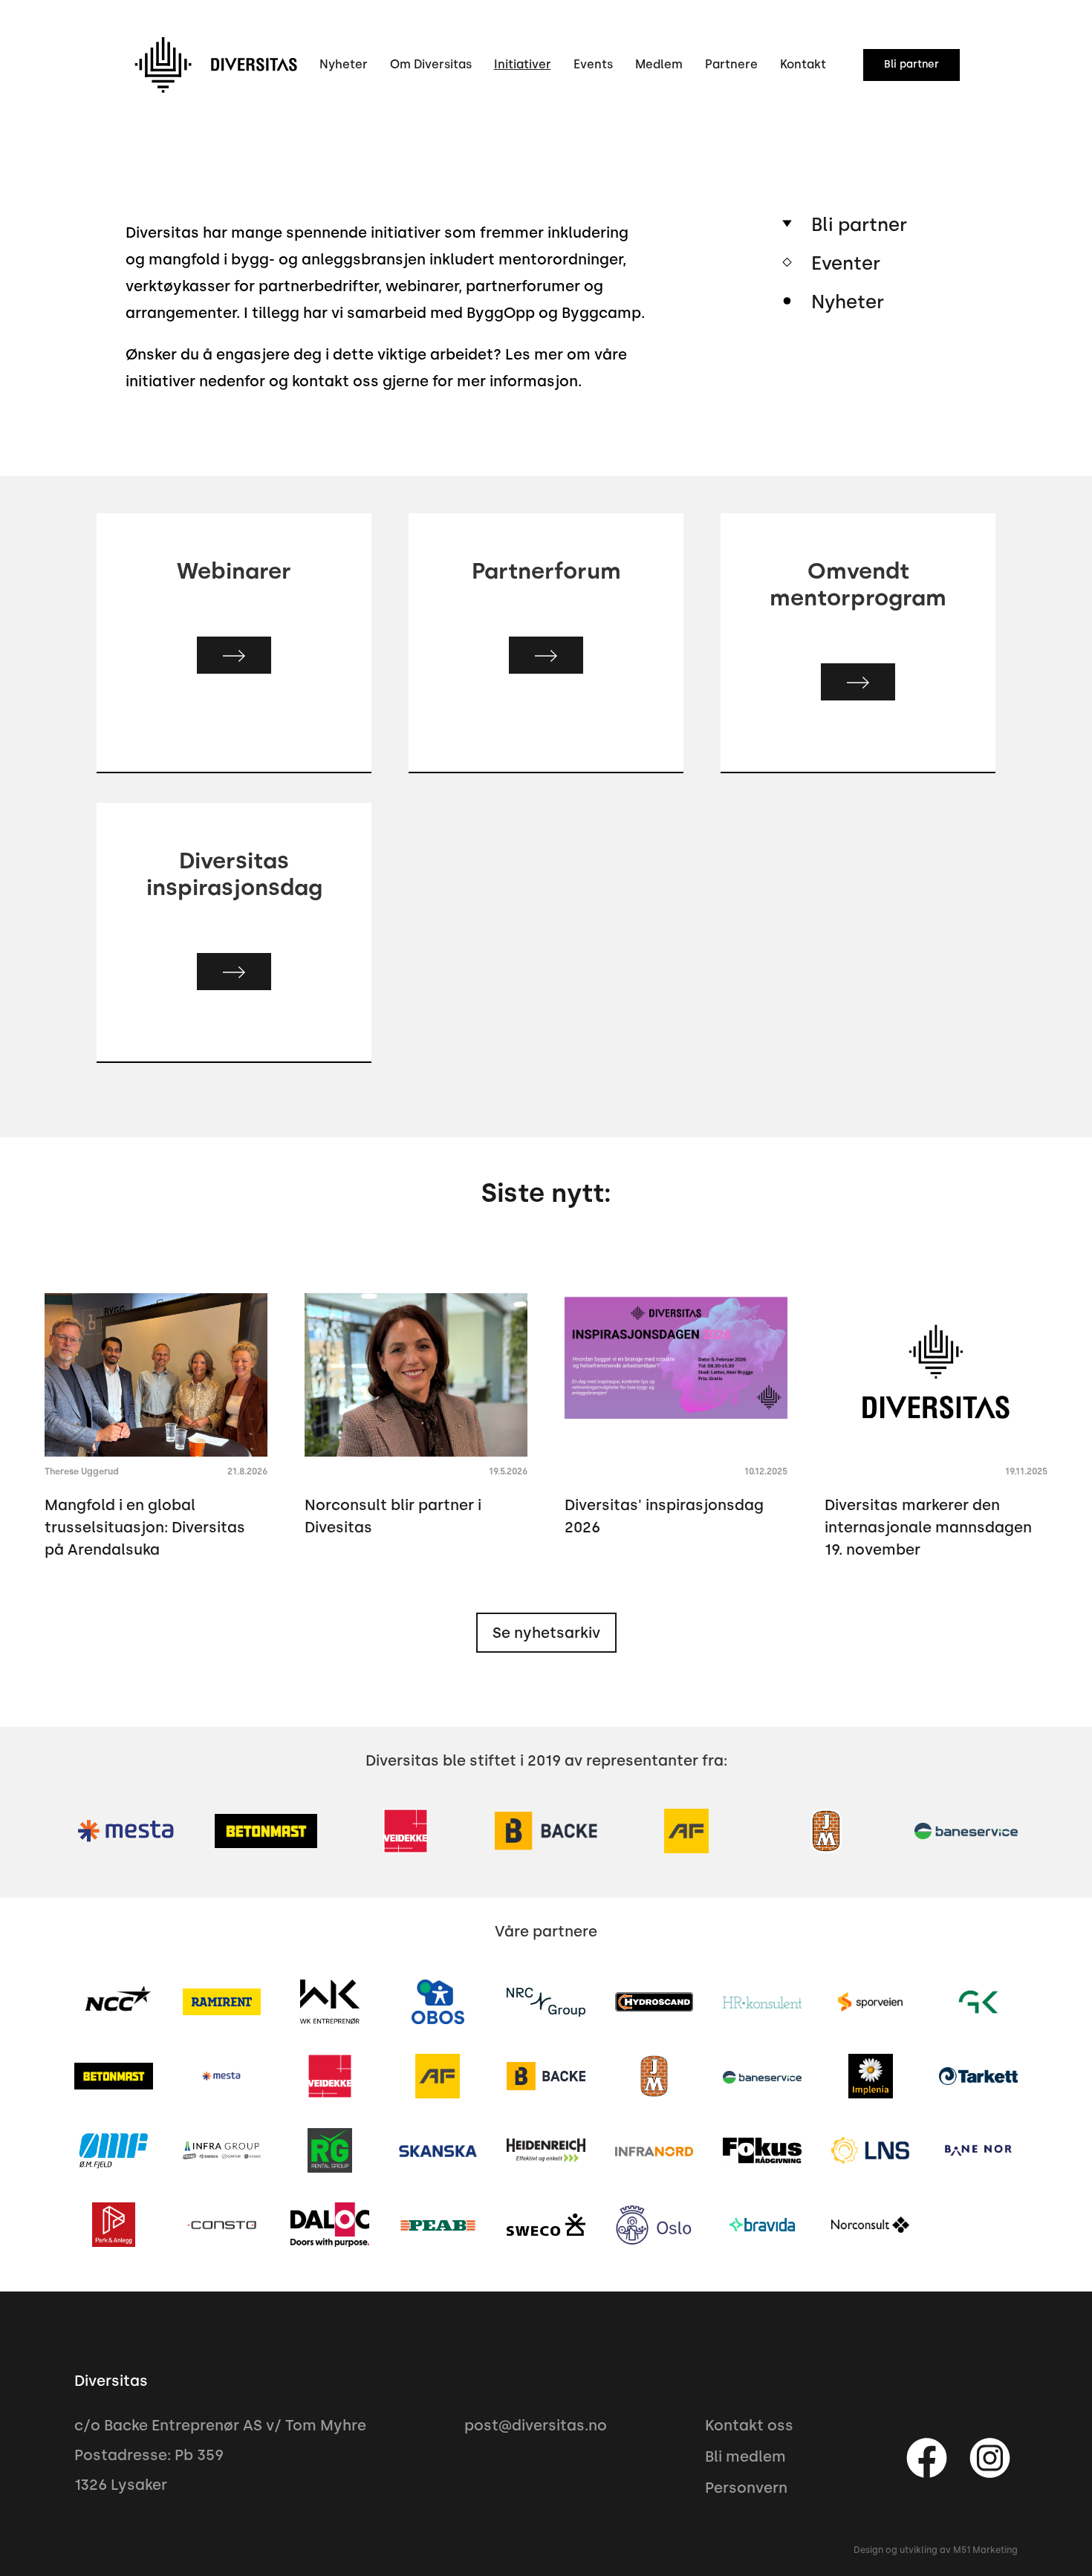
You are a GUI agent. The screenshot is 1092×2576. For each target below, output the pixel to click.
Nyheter (344, 64)
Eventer (846, 263)
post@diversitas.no (536, 2425)
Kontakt (803, 64)
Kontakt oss (749, 2425)
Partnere (731, 64)
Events (593, 64)
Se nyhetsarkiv (546, 1633)
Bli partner (859, 224)
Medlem (659, 64)
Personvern (746, 2488)
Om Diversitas (431, 64)
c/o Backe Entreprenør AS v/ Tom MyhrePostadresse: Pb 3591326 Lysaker (220, 2455)
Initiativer (523, 64)
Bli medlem (745, 2456)
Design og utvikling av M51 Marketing (936, 2550)
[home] (215, 65)
